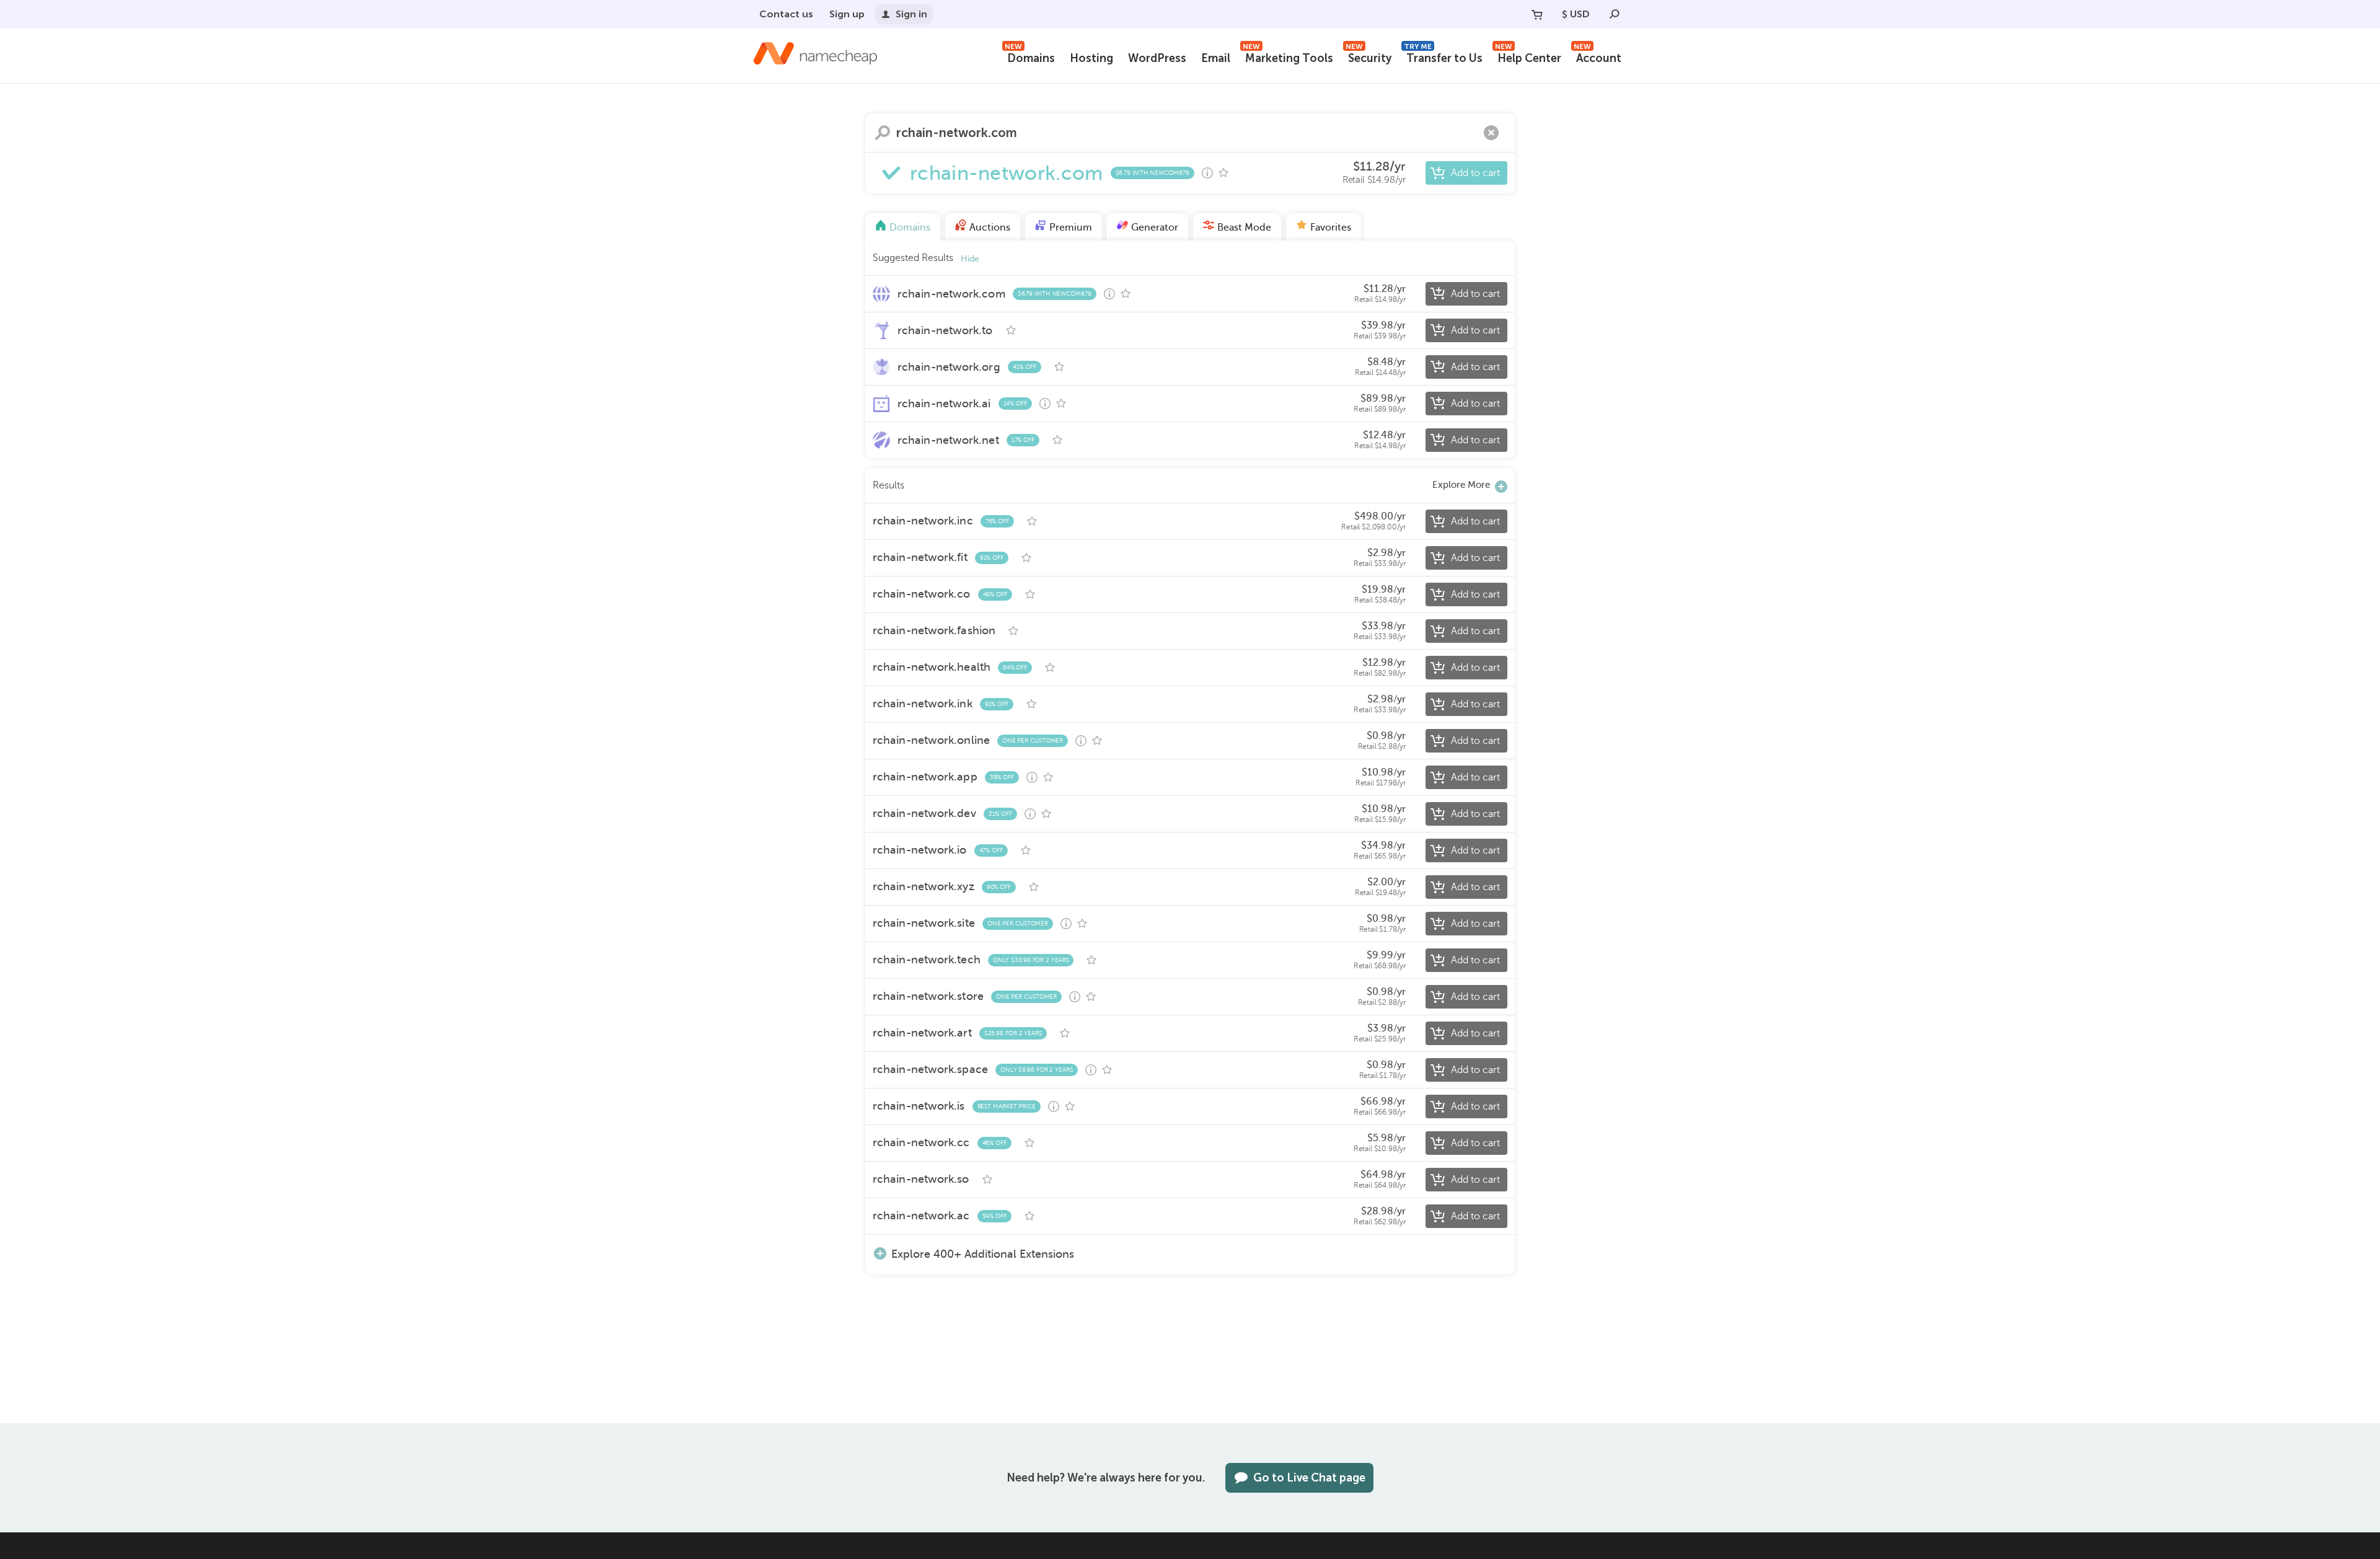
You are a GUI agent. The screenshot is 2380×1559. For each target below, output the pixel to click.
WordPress (1157, 58)
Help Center (1528, 57)
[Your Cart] (1537, 14)
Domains (1030, 57)
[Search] (1615, 14)
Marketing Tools (1288, 57)
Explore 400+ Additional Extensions (983, 1254)
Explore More (1461, 485)
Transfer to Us (1443, 57)
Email (1216, 58)
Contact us (786, 14)
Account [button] (1598, 57)
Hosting (1091, 58)
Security (1368, 57)
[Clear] (1491, 133)
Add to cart (1475, 173)
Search (883, 133)
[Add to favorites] (1223, 173)
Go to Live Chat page (1309, 1478)
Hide (970, 259)
